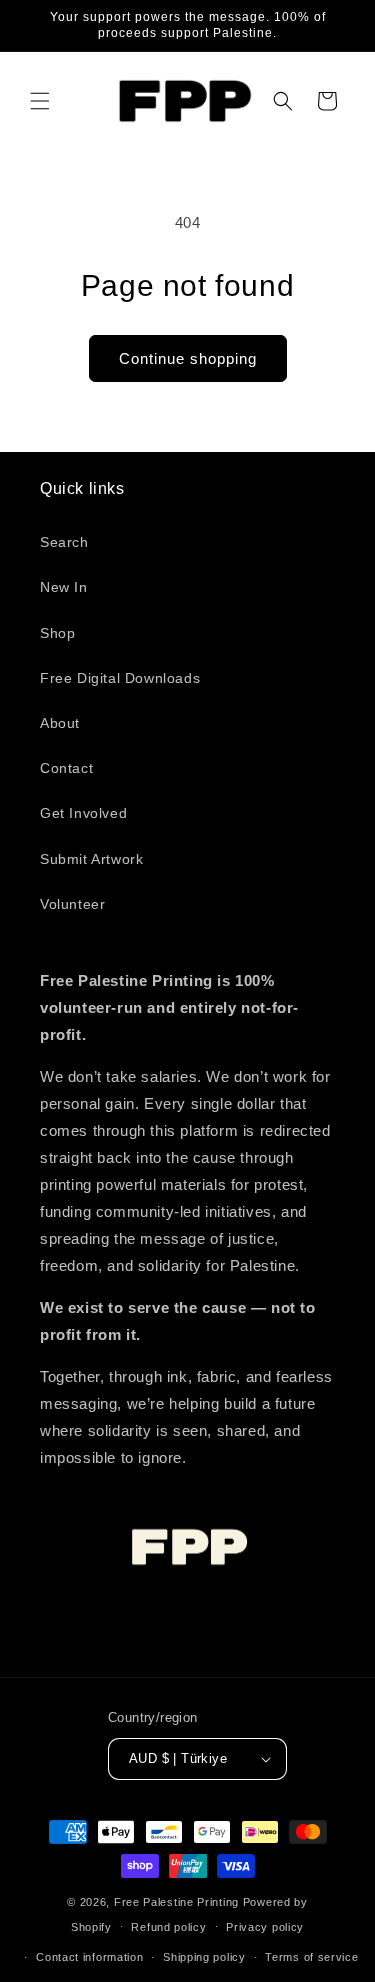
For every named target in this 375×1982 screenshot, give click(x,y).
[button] (40, 101)
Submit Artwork (91, 859)
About (60, 723)
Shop (57, 633)
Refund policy (168, 1927)
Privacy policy (265, 1927)
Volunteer (72, 904)
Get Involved (83, 813)
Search (64, 542)
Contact (66, 768)
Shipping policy (204, 1957)
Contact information (89, 1957)
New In (64, 587)
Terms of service (311, 1957)
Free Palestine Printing (176, 1902)
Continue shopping (188, 358)
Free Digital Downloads (120, 678)
